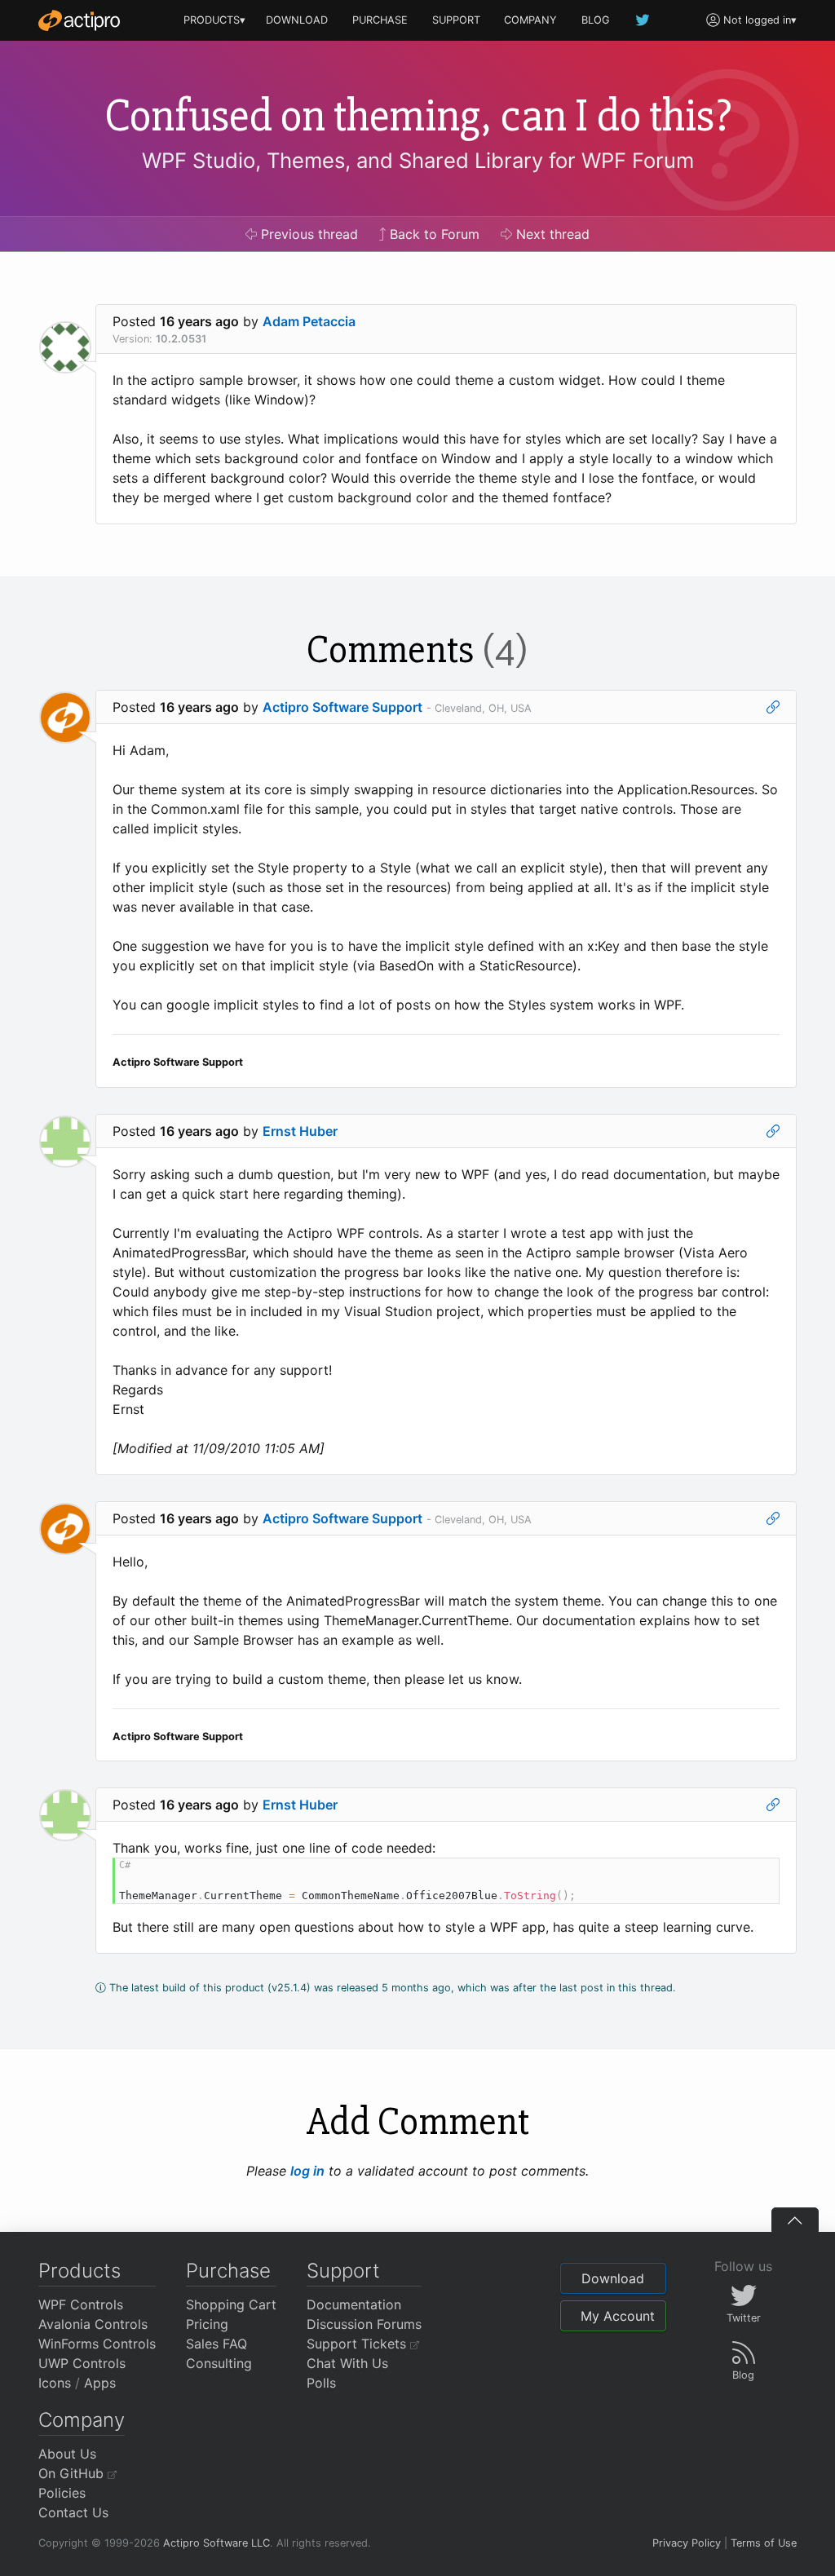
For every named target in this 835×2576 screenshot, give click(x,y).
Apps (100, 2383)
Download (613, 2278)
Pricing (207, 2324)
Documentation (354, 2304)
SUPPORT (456, 20)
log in (307, 2171)
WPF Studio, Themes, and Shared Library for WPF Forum (418, 160)
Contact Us (73, 2512)
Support (343, 2271)
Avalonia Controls (93, 2324)
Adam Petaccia (309, 321)
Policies (62, 2493)
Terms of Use (764, 2543)
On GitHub (73, 2473)
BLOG (596, 20)
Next (551, 234)
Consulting (219, 2363)
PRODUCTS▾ (214, 20)
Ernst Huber (300, 1131)
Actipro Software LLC (216, 2543)
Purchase (228, 2271)
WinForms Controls (97, 2344)
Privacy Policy (687, 2543)
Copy (758, 1873)
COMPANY (530, 20)
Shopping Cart (231, 2304)
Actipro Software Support (342, 707)
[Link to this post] (773, 707)
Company (82, 2420)
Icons (55, 2383)
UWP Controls (82, 2363)
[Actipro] (79, 20)
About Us (67, 2454)
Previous (307, 234)
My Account (618, 2316)
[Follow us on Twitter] (643, 20)
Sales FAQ (216, 2344)
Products (80, 2271)
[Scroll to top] (795, 2220)
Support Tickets (358, 2344)
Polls (321, 2383)
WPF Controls (81, 2304)
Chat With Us (347, 2363)
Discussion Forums (364, 2324)
